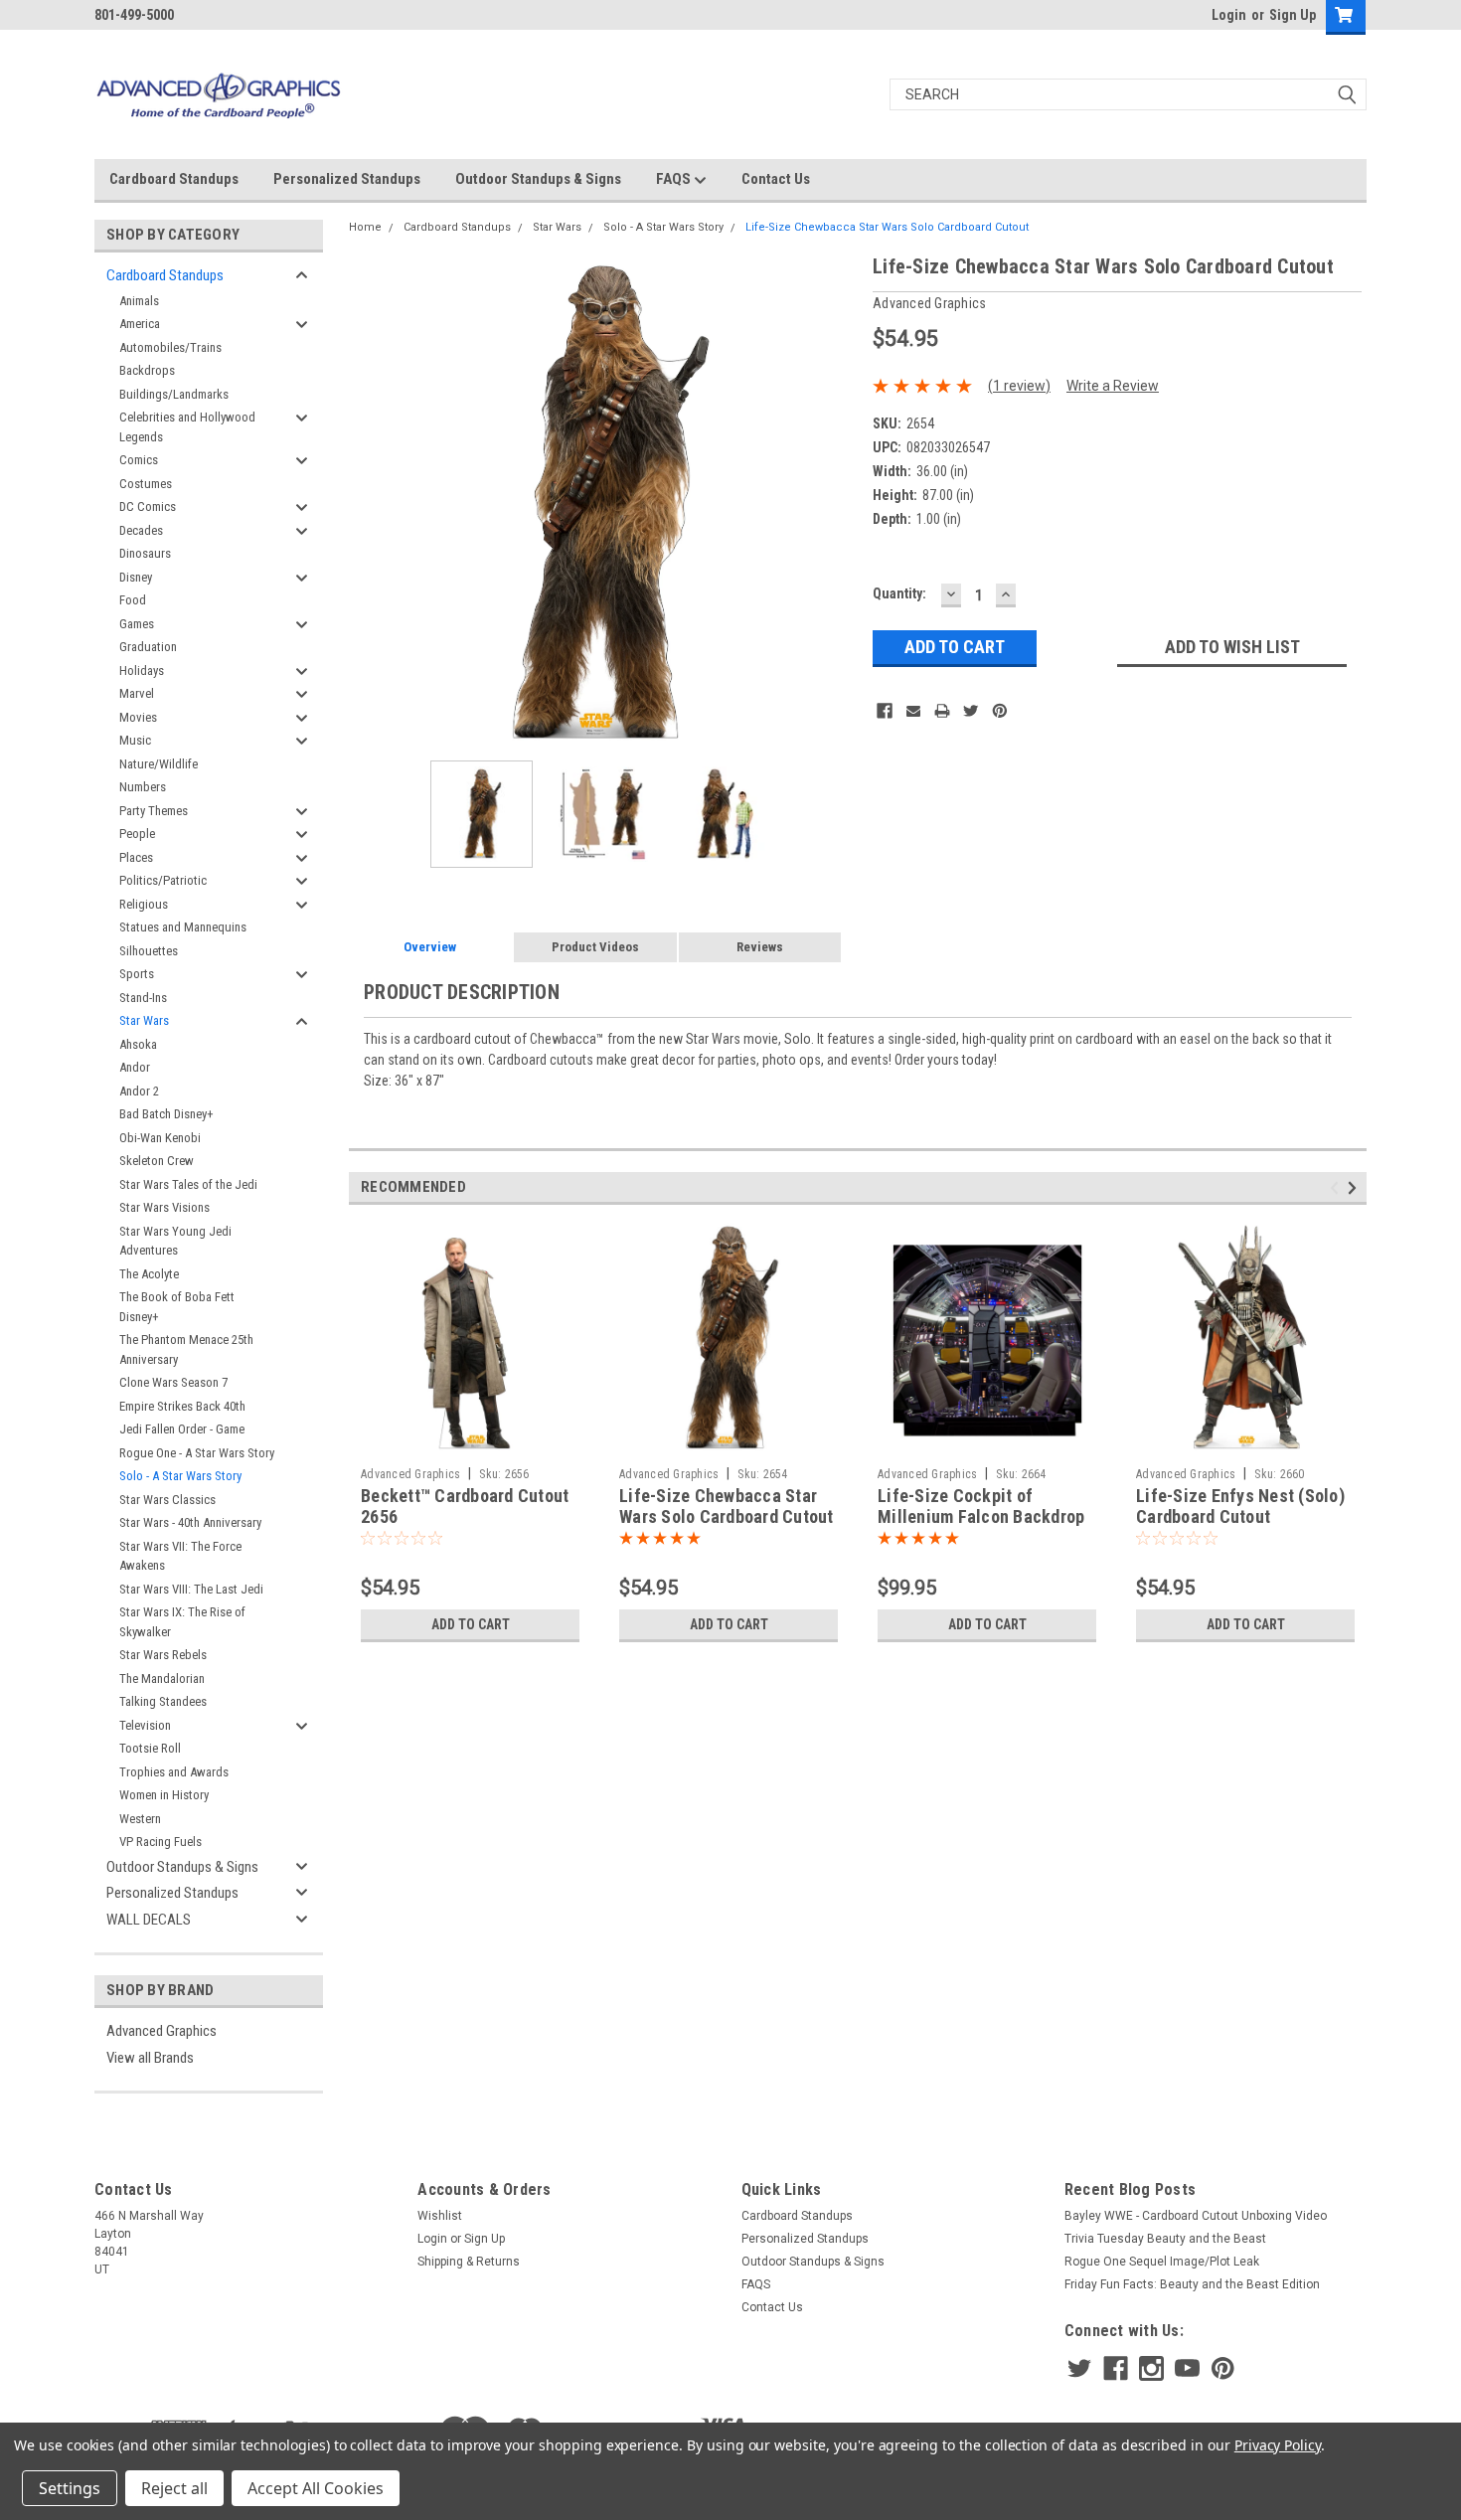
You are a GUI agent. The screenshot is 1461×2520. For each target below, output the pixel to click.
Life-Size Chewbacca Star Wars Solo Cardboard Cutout (887, 227)
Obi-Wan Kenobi (160, 1138)
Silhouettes (149, 951)
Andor (135, 1067)
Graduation (148, 647)
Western (140, 1819)
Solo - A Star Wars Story (180, 1476)
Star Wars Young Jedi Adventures (175, 1241)
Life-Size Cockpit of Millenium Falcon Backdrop (981, 1506)
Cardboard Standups (174, 179)
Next (838, 505)
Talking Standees (163, 1701)
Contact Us (776, 179)
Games (137, 624)
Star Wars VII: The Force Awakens (180, 1556)
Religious (144, 904)
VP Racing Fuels (161, 1842)
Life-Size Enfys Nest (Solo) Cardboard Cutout (1240, 1506)
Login (1229, 15)
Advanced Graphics (162, 2031)
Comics (139, 460)
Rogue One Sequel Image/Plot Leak (1162, 2262)
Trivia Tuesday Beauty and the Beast (1165, 2239)
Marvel (137, 693)
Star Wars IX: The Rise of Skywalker (182, 1622)
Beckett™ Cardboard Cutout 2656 (465, 1506)
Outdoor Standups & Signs (538, 179)
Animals (139, 301)
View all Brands (150, 2058)
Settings (70, 2488)
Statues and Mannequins (183, 927)
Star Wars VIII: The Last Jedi (191, 1589)
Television (145, 1725)
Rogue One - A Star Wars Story (197, 1453)
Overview (430, 947)
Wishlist (440, 2216)
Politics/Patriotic (163, 880)
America (140, 324)
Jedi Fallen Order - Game (182, 1429)
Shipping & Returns (469, 2262)
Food (133, 600)
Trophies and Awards (174, 1772)
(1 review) (1019, 386)
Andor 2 (139, 1091)
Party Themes (154, 811)
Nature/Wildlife (159, 764)
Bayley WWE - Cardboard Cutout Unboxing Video (1196, 2216)
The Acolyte (149, 1274)
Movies (138, 717)
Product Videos (595, 947)
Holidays (142, 671)
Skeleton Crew (157, 1161)
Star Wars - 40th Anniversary (190, 1522)
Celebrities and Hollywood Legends (187, 427)
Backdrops (147, 370)
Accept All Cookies (316, 2488)
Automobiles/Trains (170, 347)
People (137, 834)
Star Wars (144, 1020)
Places (136, 857)
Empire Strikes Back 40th (182, 1406)
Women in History (164, 1795)
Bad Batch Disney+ (166, 1114)
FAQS (675, 179)
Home (365, 227)
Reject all (174, 2488)
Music (135, 740)
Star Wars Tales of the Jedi (188, 1184)
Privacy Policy (1278, 2445)
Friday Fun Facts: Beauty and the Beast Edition (1192, 2284)
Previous (369, 505)
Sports (137, 974)
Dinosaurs (145, 553)
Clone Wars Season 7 (173, 1382)
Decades (141, 530)
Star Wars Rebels (163, 1655)
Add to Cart (471, 1624)
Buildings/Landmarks (174, 394)
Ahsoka (138, 1044)
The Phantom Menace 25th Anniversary (186, 1349)
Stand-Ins (143, 998)
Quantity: (899, 593)
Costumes (146, 484)
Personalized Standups (347, 179)
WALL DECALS (149, 1920)
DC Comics (148, 506)
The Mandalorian (162, 1679)
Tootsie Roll (150, 1748)
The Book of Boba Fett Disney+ (177, 1307)
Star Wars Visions (164, 1207)
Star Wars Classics (167, 1500)
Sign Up (1293, 15)
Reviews (760, 947)
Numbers (143, 787)
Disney (136, 577)
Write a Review (1113, 386)
